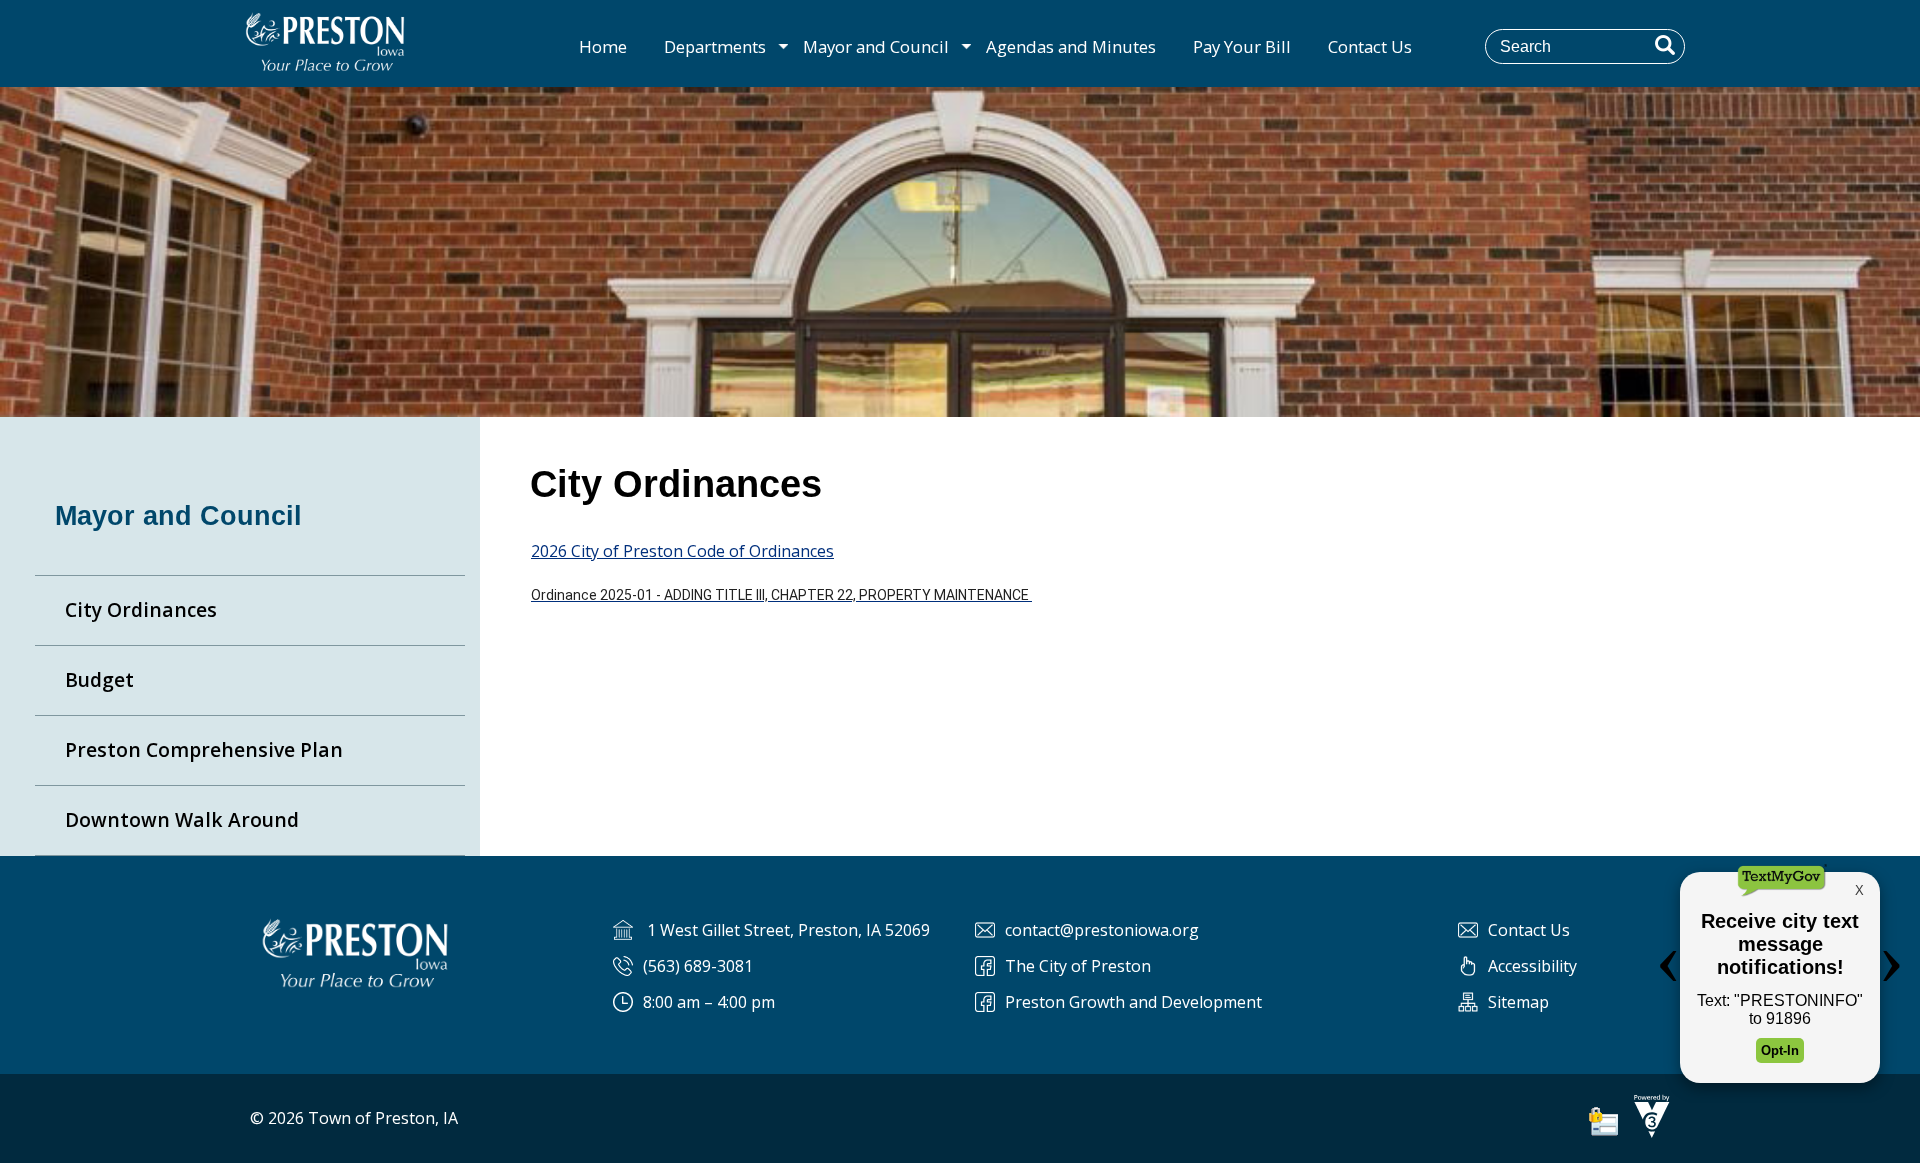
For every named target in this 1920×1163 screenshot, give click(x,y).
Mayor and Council (876, 46)
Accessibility (1532, 966)
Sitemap (1518, 1002)
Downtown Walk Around (182, 819)
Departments (715, 46)
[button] (1665, 45)
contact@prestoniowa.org (1102, 930)
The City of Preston (1078, 966)
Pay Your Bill (1242, 46)
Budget (99, 679)
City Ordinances (141, 609)
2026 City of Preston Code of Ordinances (682, 551)
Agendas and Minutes (1071, 46)
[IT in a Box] (1647, 1132)
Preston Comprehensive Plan (204, 749)
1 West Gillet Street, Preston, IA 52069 (788, 930)
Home (603, 46)
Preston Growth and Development (1133, 1002)
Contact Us (1370, 46)
